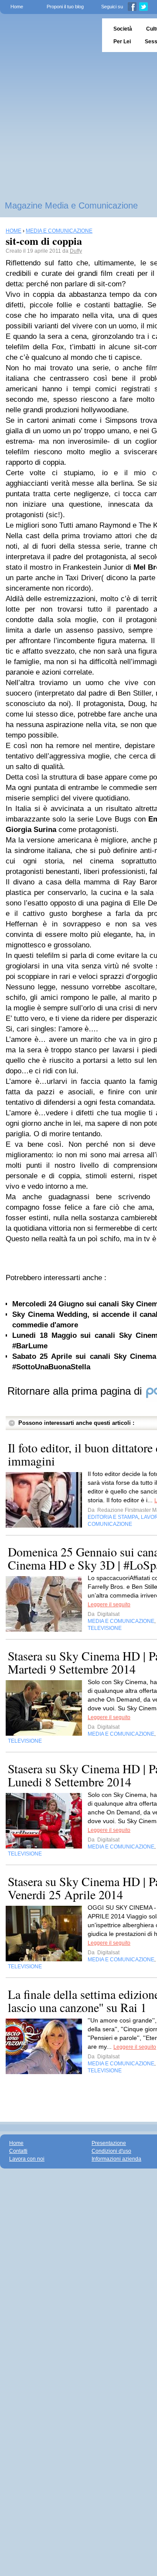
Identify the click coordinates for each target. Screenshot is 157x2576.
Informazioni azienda (116, 2159)
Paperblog (48, 35)
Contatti (18, 2151)
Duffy (76, 251)
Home (17, 7)
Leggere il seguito (109, 1605)
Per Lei (122, 42)
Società (123, 29)
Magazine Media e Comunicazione (71, 205)
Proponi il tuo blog (65, 7)
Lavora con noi (27, 2159)
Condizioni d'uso (111, 2151)
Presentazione (109, 2143)
